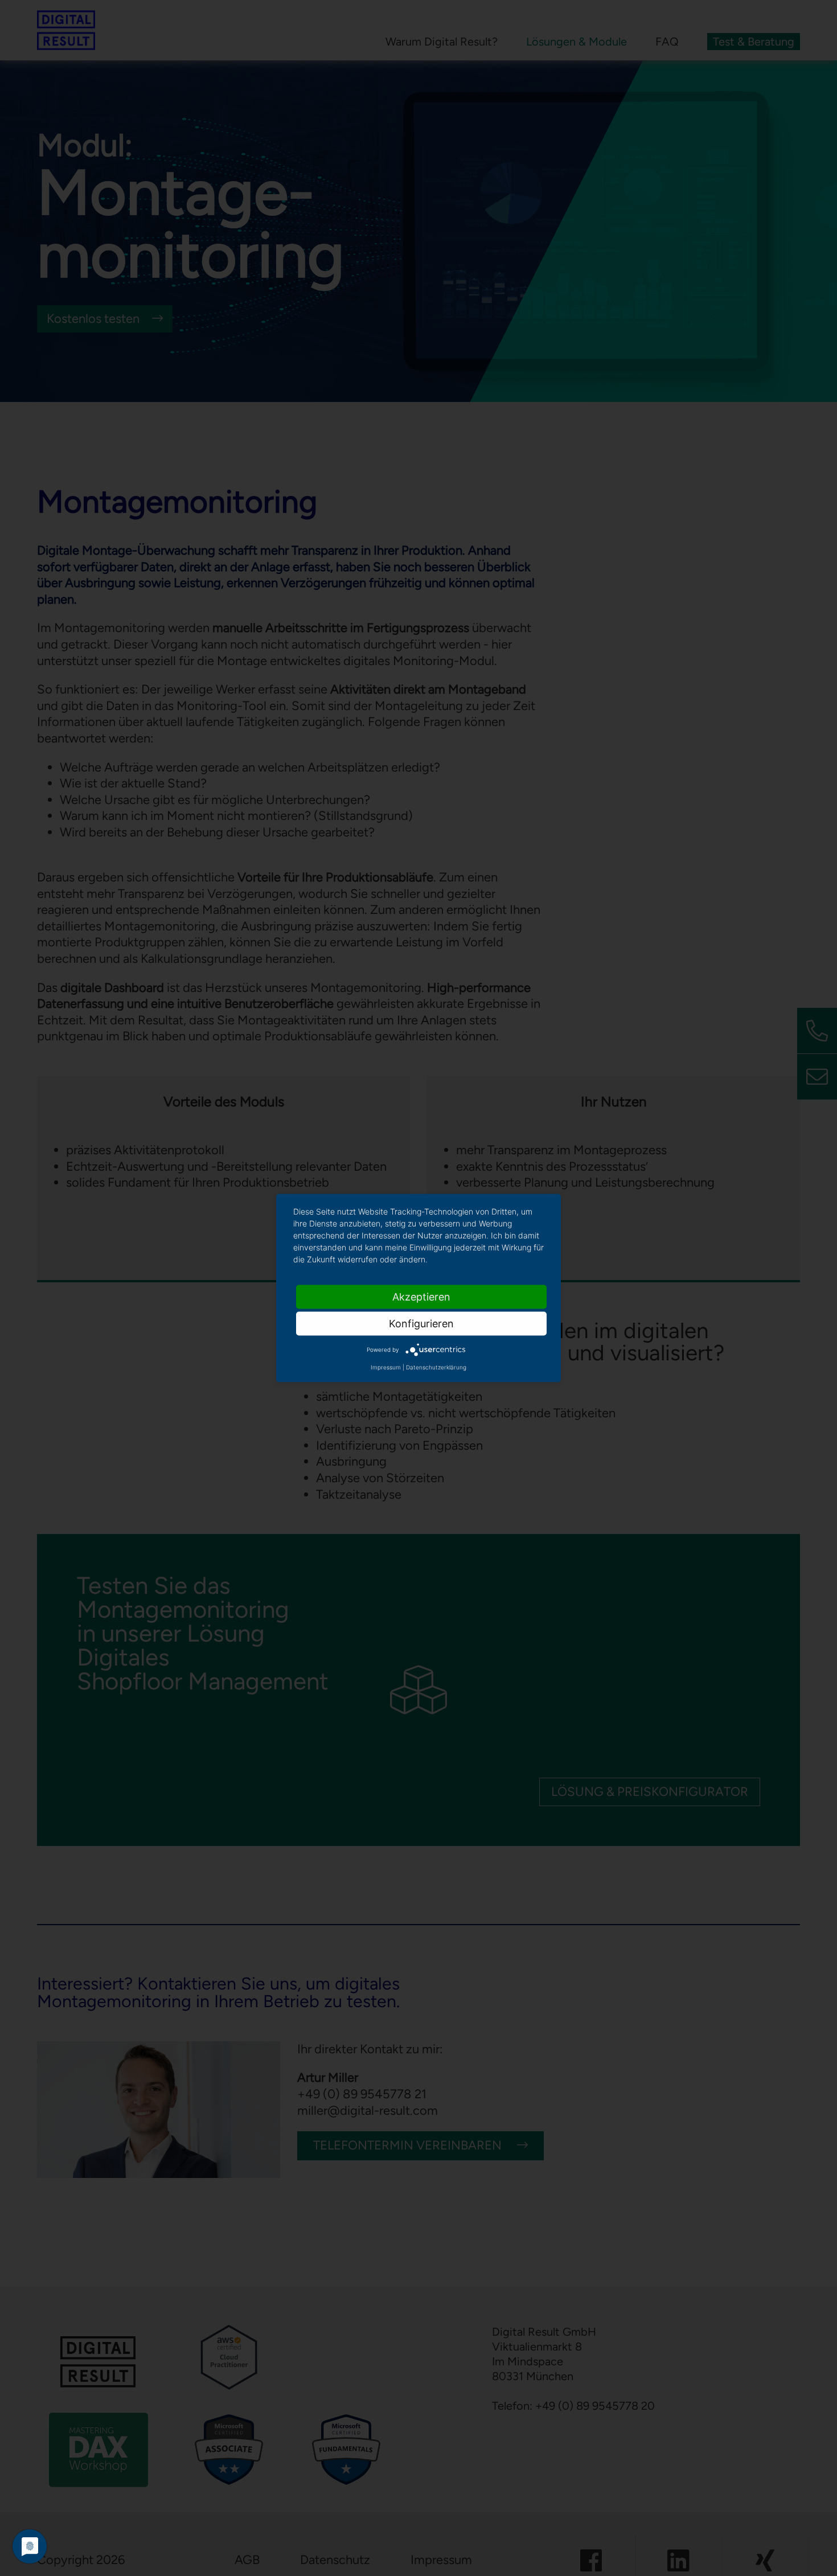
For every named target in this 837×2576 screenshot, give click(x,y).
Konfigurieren (421, 1324)
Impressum (386, 1367)
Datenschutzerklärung (436, 1367)
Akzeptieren (421, 1297)
